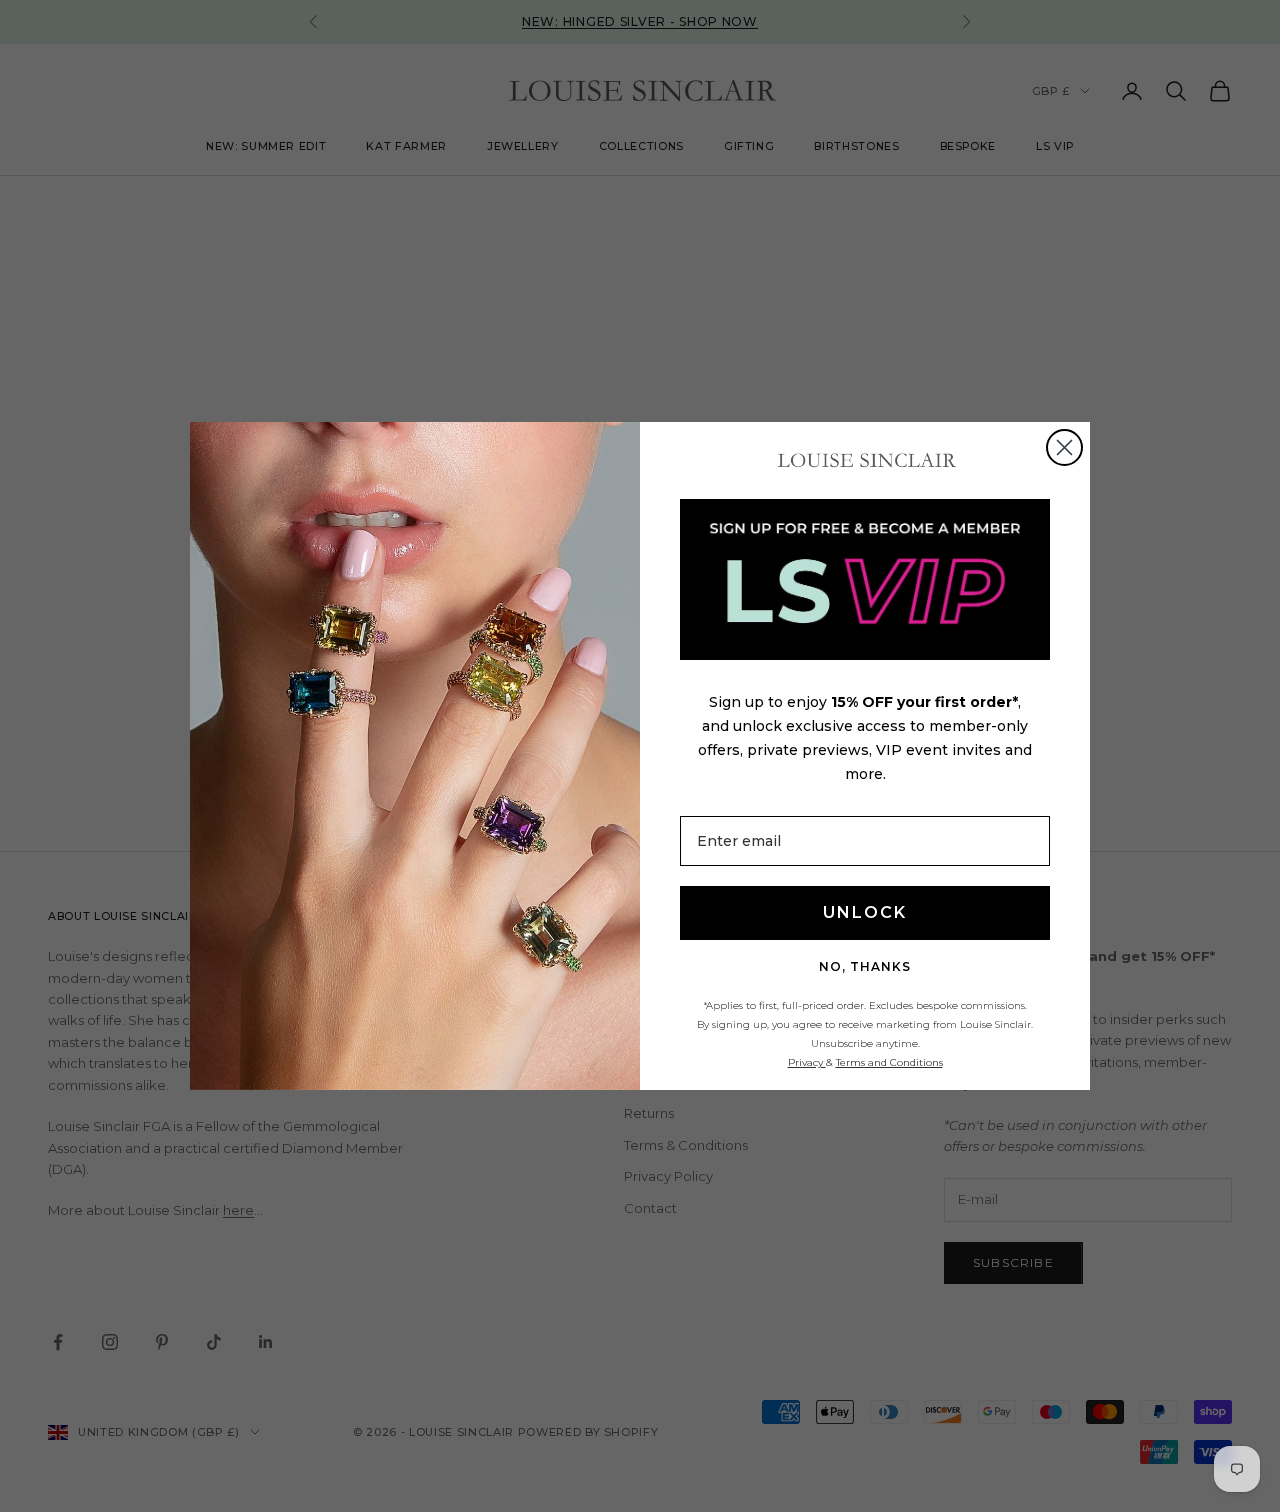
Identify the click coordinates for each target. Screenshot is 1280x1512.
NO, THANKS (865, 966)
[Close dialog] (1064, 447)
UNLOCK (865, 912)
